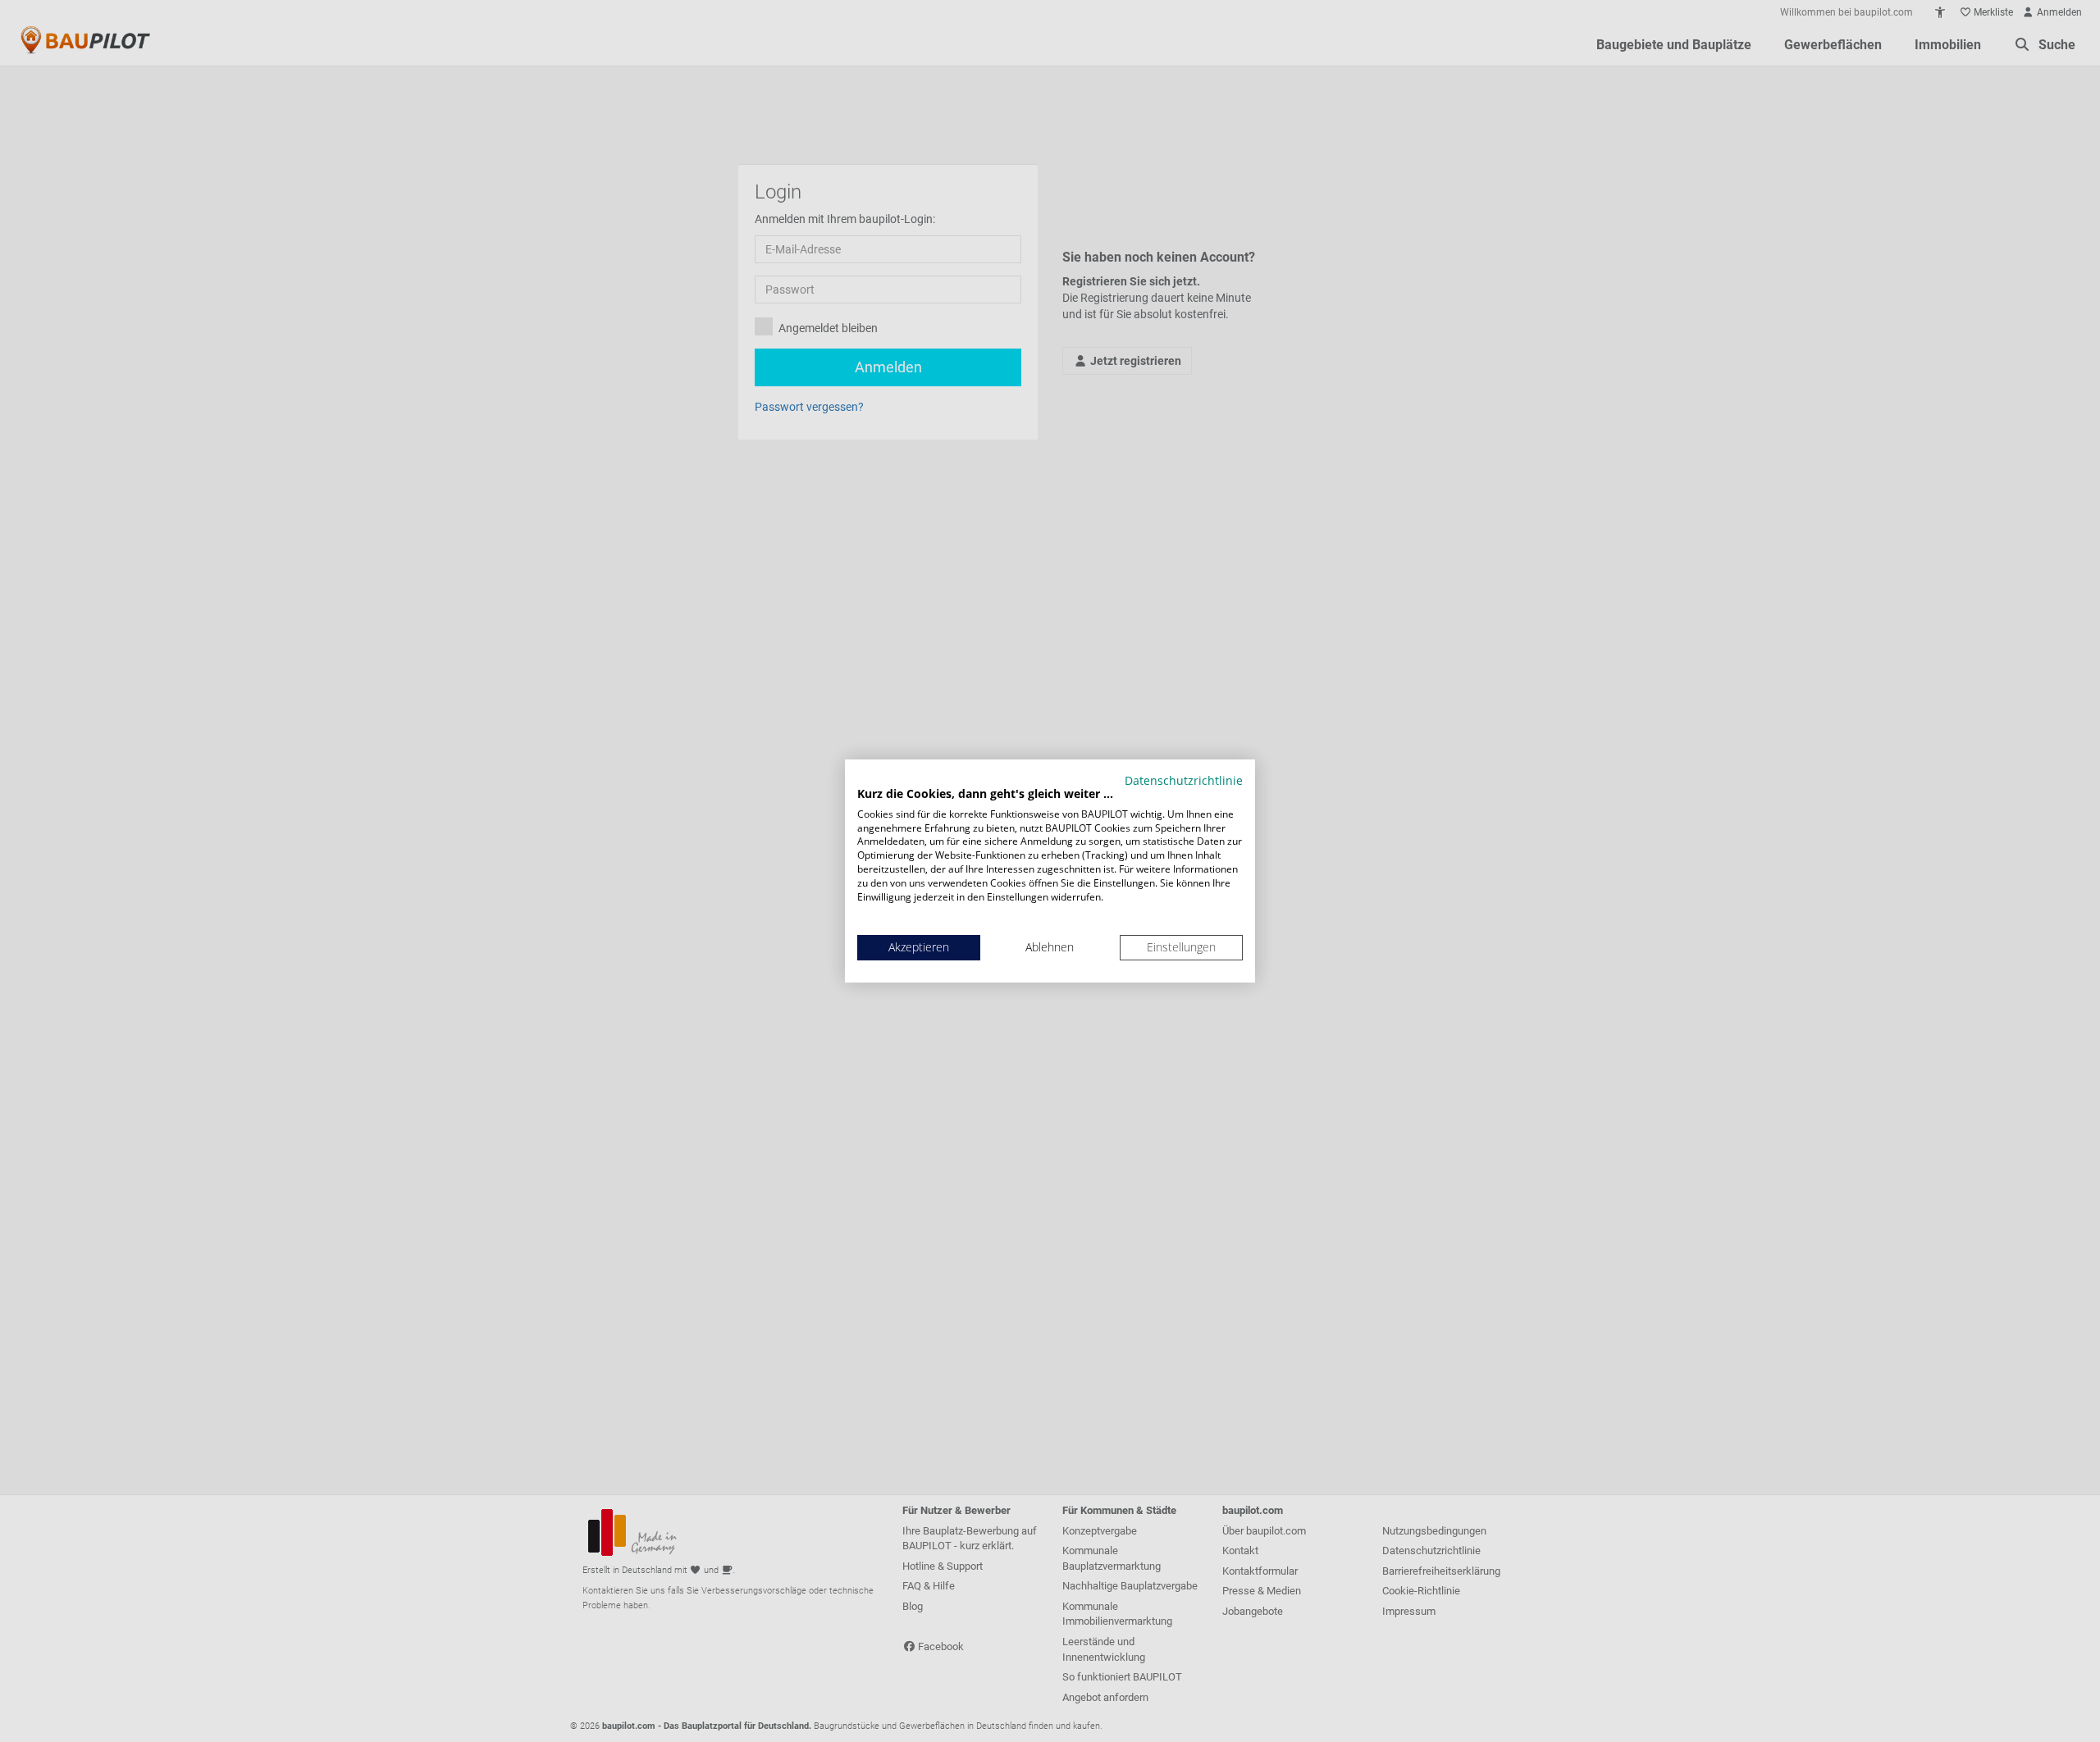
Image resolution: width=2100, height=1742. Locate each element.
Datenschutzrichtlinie (1184, 780)
